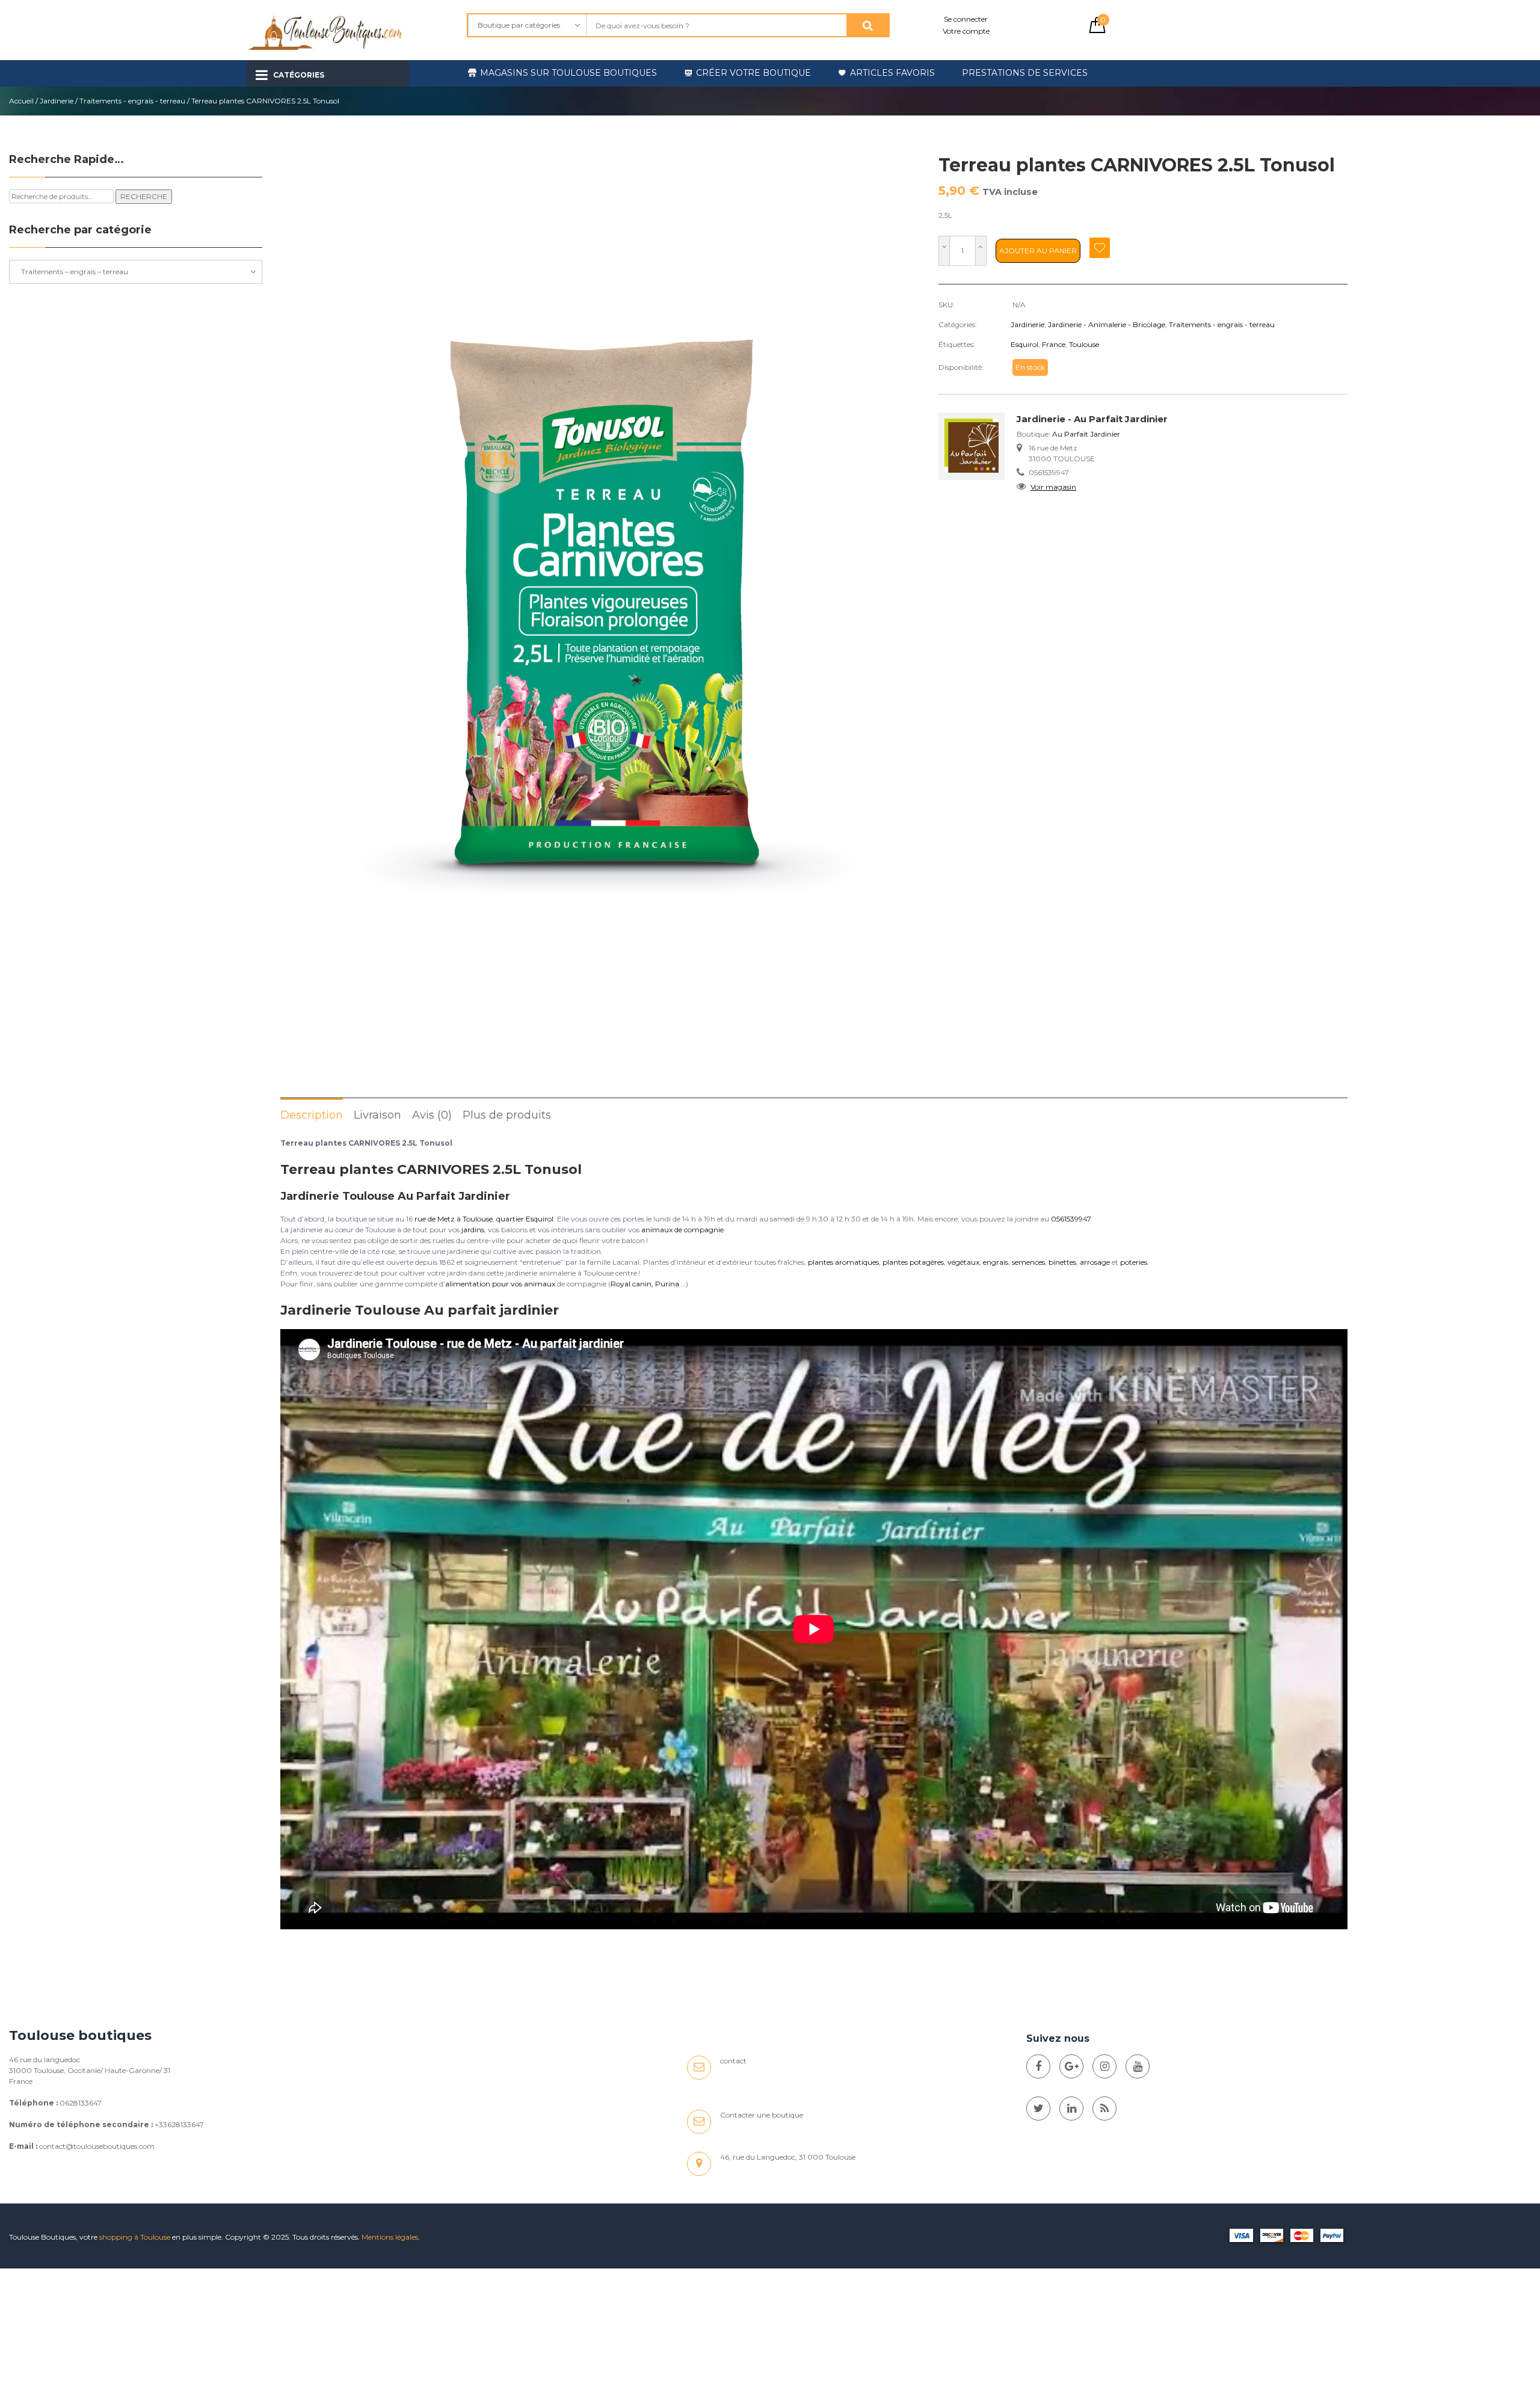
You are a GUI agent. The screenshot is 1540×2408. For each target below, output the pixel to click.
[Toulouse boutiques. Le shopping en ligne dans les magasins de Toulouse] (1038, 2066)
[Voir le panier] (1097, 30)
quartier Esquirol (525, 1219)
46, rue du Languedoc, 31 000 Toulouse (788, 2157)
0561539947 (1071, 1219)
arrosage (1095, 1262)
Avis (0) (432, 1115)
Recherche (144, 196)
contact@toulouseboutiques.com (97, 2146)
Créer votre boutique (753, 73)
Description (312, 1115)
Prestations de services (1025, 73)
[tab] (312, 1114)
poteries (1134, 1262)
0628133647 (81, 2103)
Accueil (21, 101)
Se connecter (966, 19)
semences (1028, 1262)
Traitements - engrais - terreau (132, 101)
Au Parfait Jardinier (1086, 434)
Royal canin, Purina (645, 1284)
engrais (996, 1262)
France (1054, 344)
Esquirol (1024, 344)
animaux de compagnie (682, 1230)
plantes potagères (913, 1262)
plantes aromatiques (843, 1262)
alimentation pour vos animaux (500, 1284)
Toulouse (1084, 344)
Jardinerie (57, 101)
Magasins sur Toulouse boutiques (568, 73)
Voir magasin (1053, 487)
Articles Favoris (892, 73)
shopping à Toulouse (135, 2237)
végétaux (963, 1262)
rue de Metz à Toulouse (454, 1219)
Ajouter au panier (1038, 250)
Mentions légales (390, 2237)
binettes (1062, 1262)
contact (733, 2061)
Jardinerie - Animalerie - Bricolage (1107, 324)
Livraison (377, 1115)
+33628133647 (179, 2124)
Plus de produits (507, 1115)
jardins (473, 1230)
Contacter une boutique (762, 2115)
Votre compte (966, 31)
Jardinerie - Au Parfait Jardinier (1092, 419)
